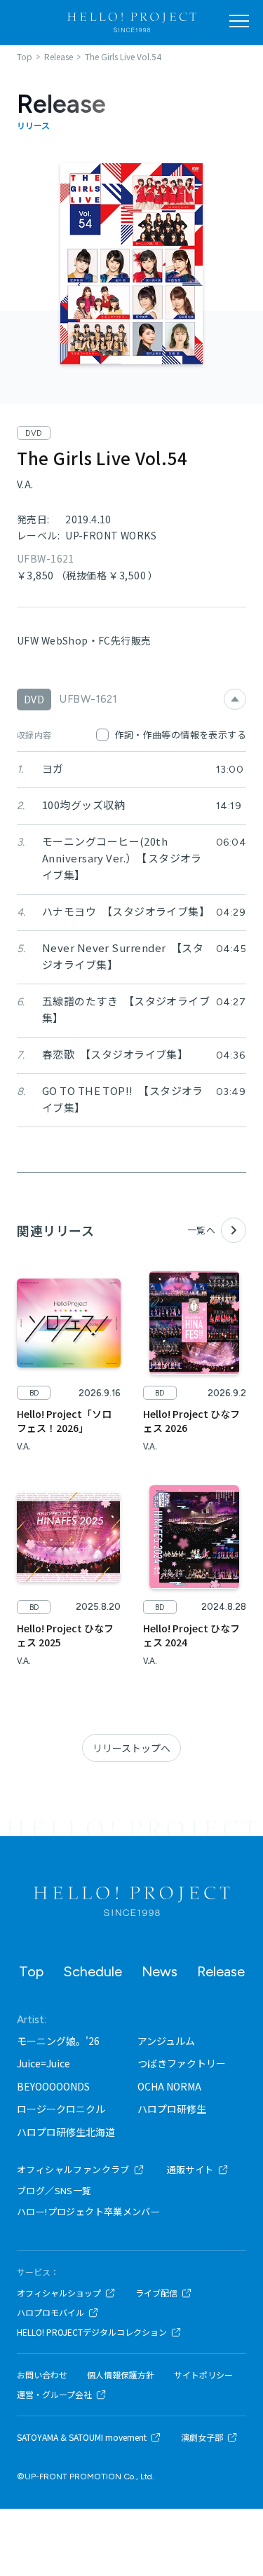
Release (221, 1971)
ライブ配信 (156, 2293)
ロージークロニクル (61, 2109)
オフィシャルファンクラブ (73, 2169)
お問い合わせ (42, 2375)
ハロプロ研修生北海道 (66, 2132)
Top (31, 1971)
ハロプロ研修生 (172, 2109)
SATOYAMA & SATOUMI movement (82, 2437)
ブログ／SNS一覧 (54, 2190)
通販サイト (190, 2169)
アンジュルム (166, 2041)
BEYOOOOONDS (53, 2086)
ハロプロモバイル (50, 2313)
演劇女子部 (202, 2437)
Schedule (93, 1971)
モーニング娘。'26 (58, 2041)
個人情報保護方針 (121, 2375)
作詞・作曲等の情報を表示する (181, 735)
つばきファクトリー (182, 2063)
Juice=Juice (43, 2063)
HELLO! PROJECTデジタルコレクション (92, 2332)
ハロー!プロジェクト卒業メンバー (88, 2211)
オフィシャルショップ (59, 2293)
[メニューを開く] (239, 21)
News (160, 1971)
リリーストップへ (131, 1748)
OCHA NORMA (169, 2086)
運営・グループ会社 (54, 2395)
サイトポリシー (203, 2375)
